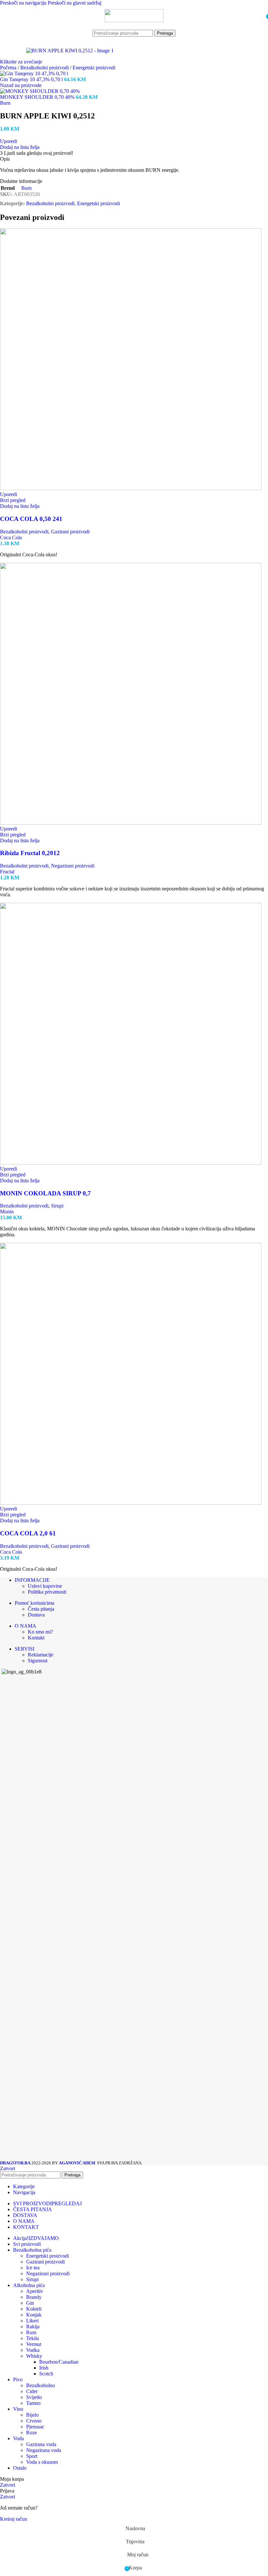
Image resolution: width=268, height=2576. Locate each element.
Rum (31, 2332)
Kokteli (34, 2309)
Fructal (7, 872)
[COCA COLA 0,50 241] (131, 488)
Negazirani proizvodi (73, 866)
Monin (7, 1212)
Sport (32, 2456)
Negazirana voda (44, 2450)
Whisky (34, 2356)
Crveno (34, 2421)
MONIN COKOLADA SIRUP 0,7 (45, 1193)
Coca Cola (11, 537)
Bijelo (32, 2415)
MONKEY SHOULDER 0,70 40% (38, 97)
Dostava (36, 1615)
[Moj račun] (259, 16)
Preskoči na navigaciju (24, 3)
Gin (30, 2303)
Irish (44, 2368)
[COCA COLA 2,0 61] (131, 1503)
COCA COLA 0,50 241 (31, 519)
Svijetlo (34, 2397)
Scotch (46, 2374)
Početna (9, 68)
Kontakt (36, 1638)
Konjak (34, 2315)
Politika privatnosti (47, 1592)
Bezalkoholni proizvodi (45, 68)
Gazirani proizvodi (70, 532)
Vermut (34, 2344)
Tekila (33, 2338)
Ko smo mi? (40, 1632)
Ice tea (33, 2268)
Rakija (33, 2326)
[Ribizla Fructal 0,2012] (131, 823)
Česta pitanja (41, 1609)
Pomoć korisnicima (34, 1603)
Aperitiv (35, 2291)
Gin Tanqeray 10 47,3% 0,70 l (32, 79)
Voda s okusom (42, 2462)
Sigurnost (38, 1661)
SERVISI (25, 1649)
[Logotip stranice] (134, 20)
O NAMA (25, 1626)
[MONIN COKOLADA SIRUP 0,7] (131, 1163)
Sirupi (57, 1206)
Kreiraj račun (14, 2519)
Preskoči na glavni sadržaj (75, 3)
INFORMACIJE (32, 1580)
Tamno (33, 2403)
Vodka (33, 2350)
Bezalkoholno (41, 2385)
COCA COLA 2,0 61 (28, 1533)
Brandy (34, 2297)
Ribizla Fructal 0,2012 (30, 853)
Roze (32, 2433)
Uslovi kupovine (45, 1586)
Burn (5, 103)
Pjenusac (35, 2427)
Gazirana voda (41, 2444)
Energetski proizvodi (94, 68)
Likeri (32, 2321)
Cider (32, 2391)
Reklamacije (41, 1655)
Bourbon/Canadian (59, 2362)
